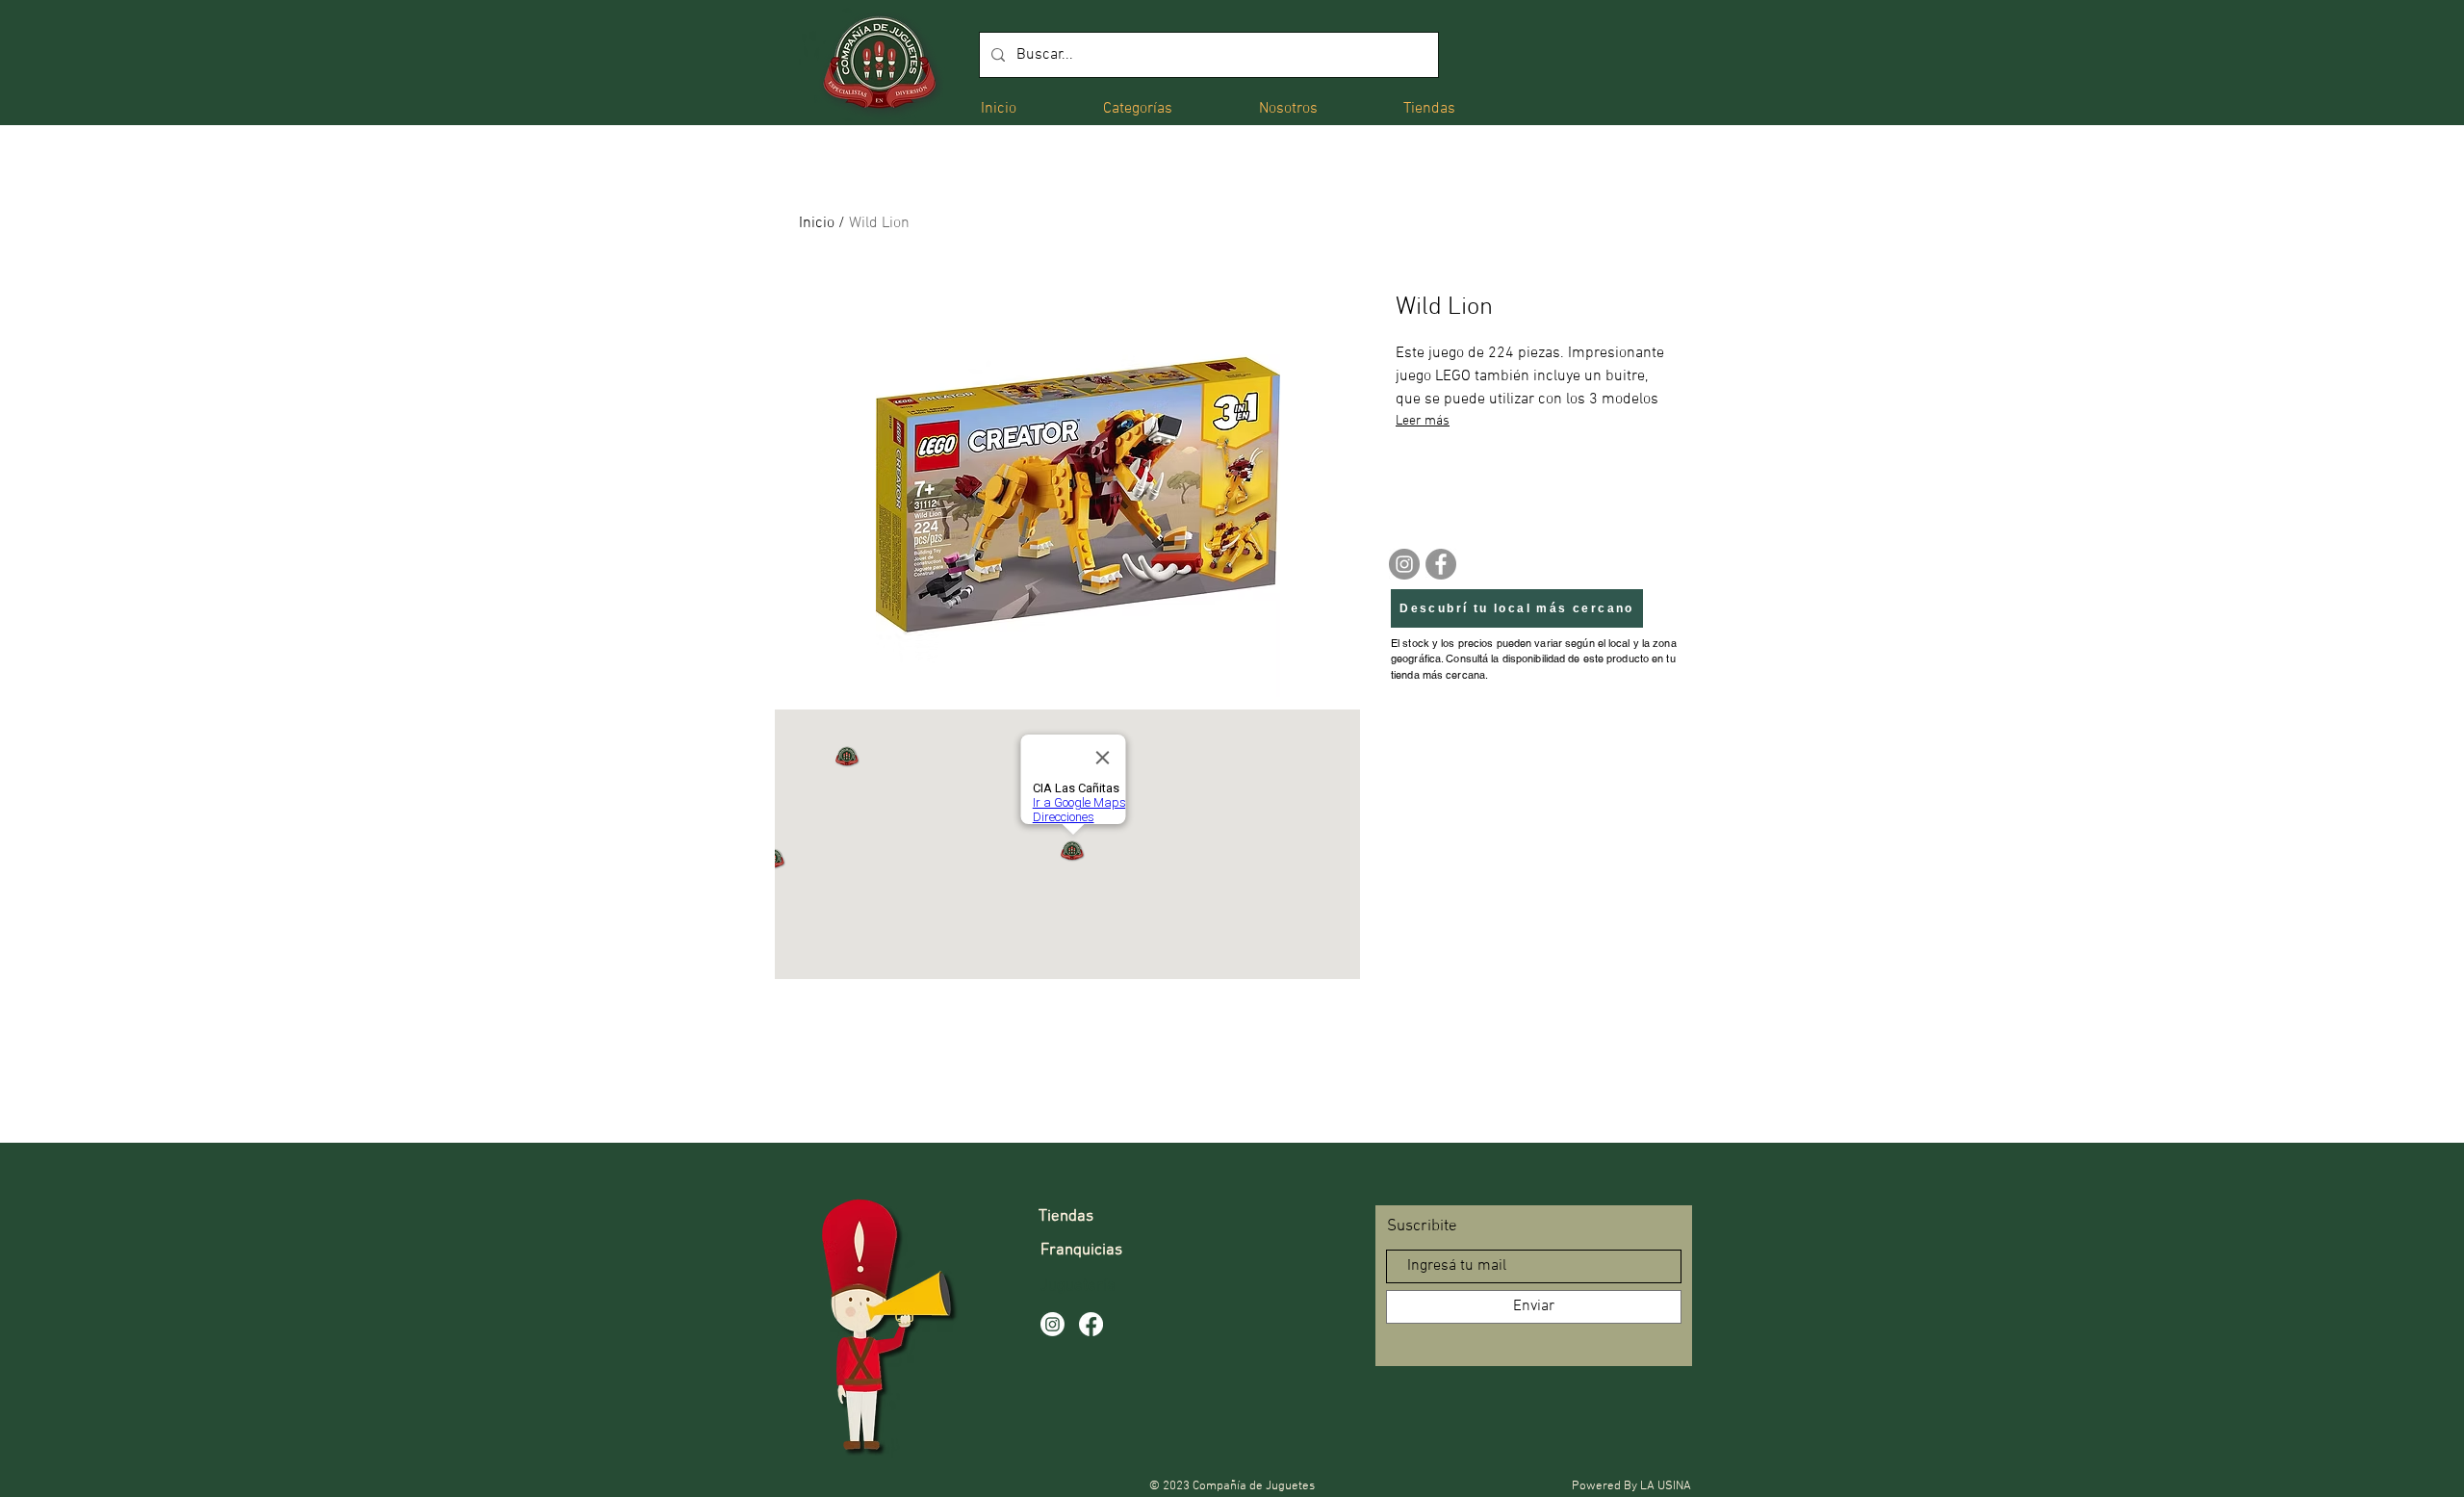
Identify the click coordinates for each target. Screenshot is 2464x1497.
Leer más (1423, 421)
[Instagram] (1404, 564)
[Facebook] (1441, 564)
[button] (1138, 107)
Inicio (817, 223)
